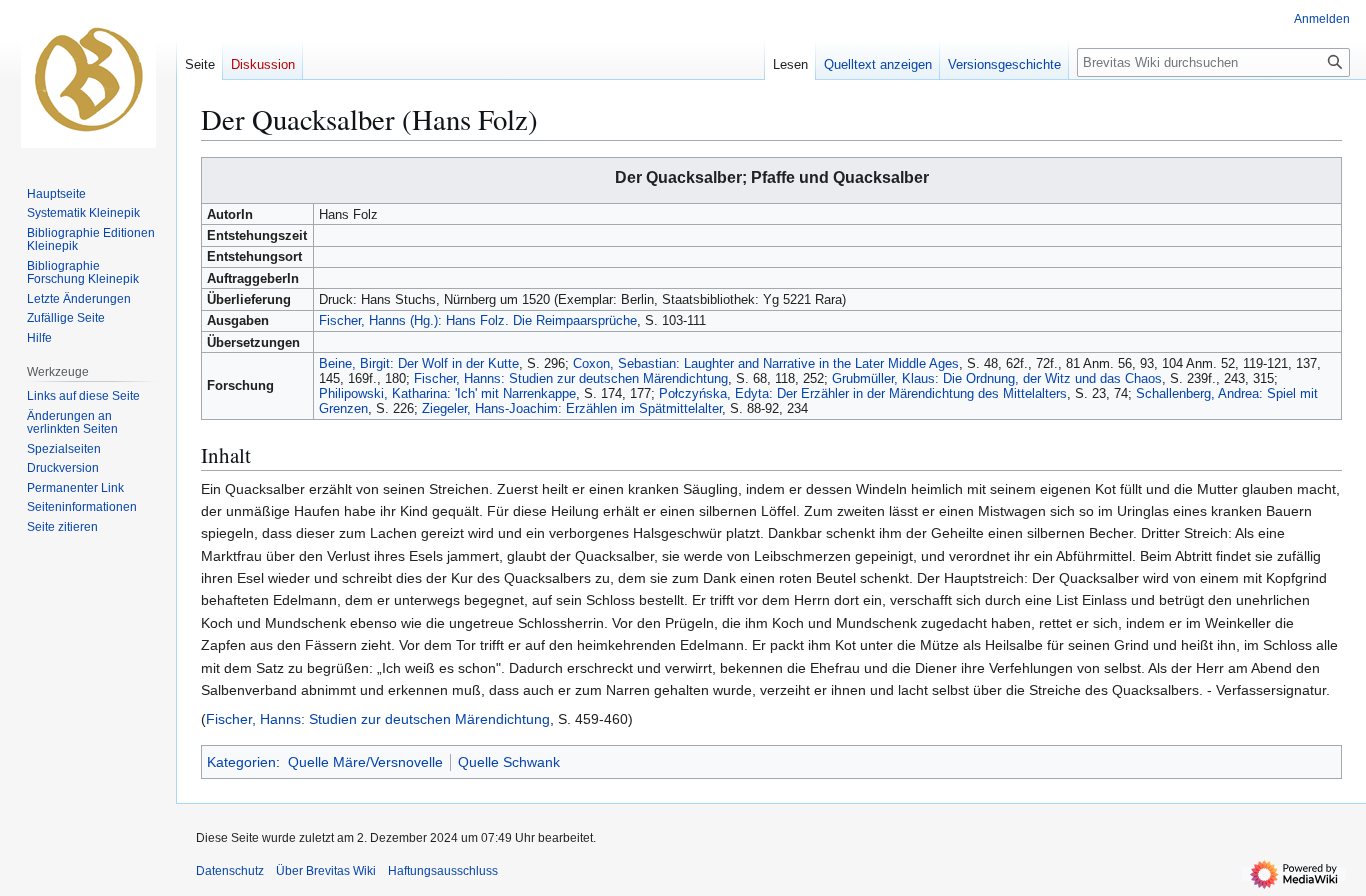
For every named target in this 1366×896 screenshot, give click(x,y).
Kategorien (241, 762)
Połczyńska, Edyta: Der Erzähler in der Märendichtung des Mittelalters (863, 393)
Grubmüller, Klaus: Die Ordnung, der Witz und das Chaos (997, 378)
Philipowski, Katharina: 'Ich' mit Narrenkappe (447, 393)
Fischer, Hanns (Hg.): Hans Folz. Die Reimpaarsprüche (478, 320)
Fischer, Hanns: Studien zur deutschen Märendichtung (571, 378)
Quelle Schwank (509, 762)
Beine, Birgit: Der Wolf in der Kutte (419, 363)
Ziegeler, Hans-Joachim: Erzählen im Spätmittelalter (572, 408)
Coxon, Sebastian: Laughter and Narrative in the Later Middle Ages (766, 363)
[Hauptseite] (88, 80)
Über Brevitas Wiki (326, 871)
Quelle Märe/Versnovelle (365, 762)
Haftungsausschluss (443, 871)
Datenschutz (230, 871)
